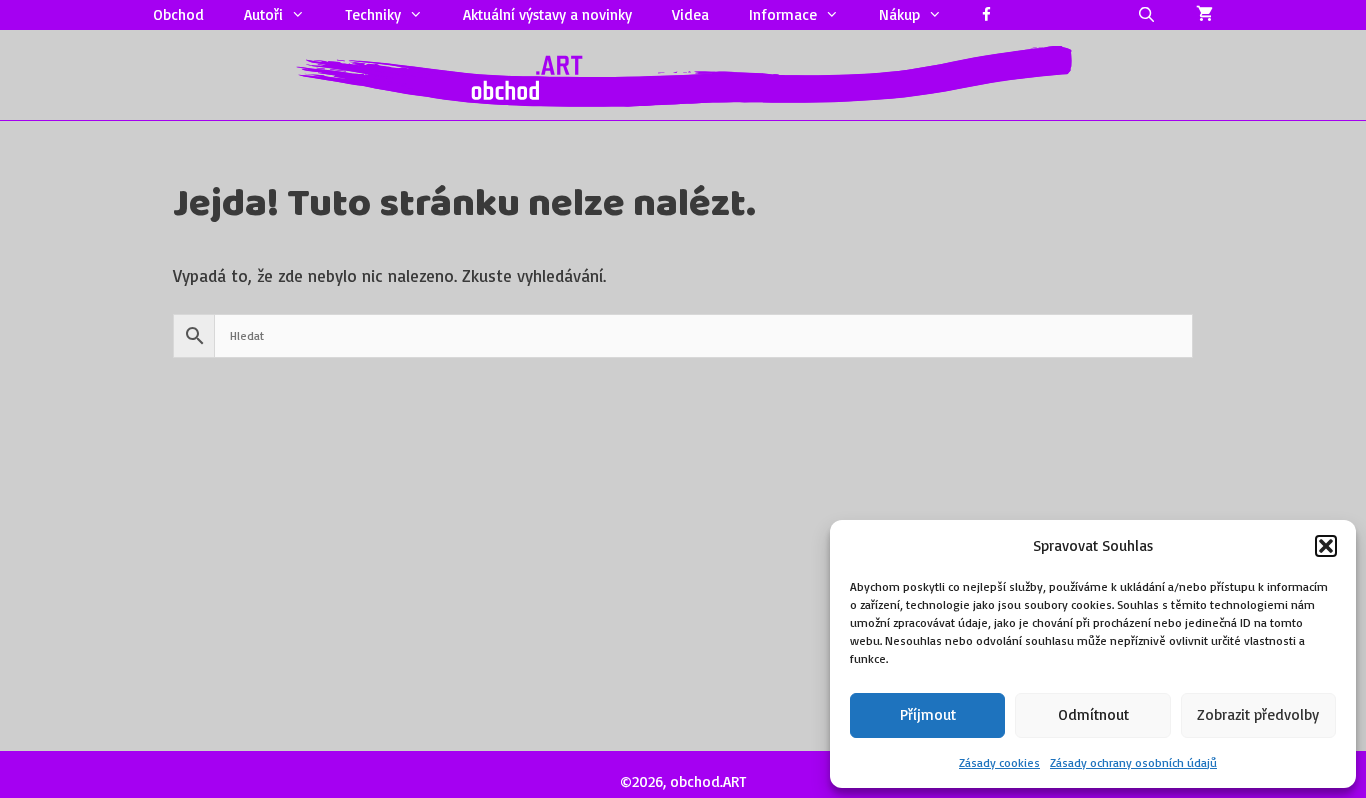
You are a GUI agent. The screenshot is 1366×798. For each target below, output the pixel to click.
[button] (1326, 546)
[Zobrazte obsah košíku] (1204, 15)
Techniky (373, 14)
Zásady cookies (999, 762)
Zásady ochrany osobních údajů (1133, 762)
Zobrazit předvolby (1258, 714)
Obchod (178, 14)
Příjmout (928, 714)
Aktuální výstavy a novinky (547, 14)
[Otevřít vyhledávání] (1146, 15)
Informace (783, 14)
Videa (690, 14)
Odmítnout (1093, 714)
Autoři (263, 14)
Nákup (899, 14)
